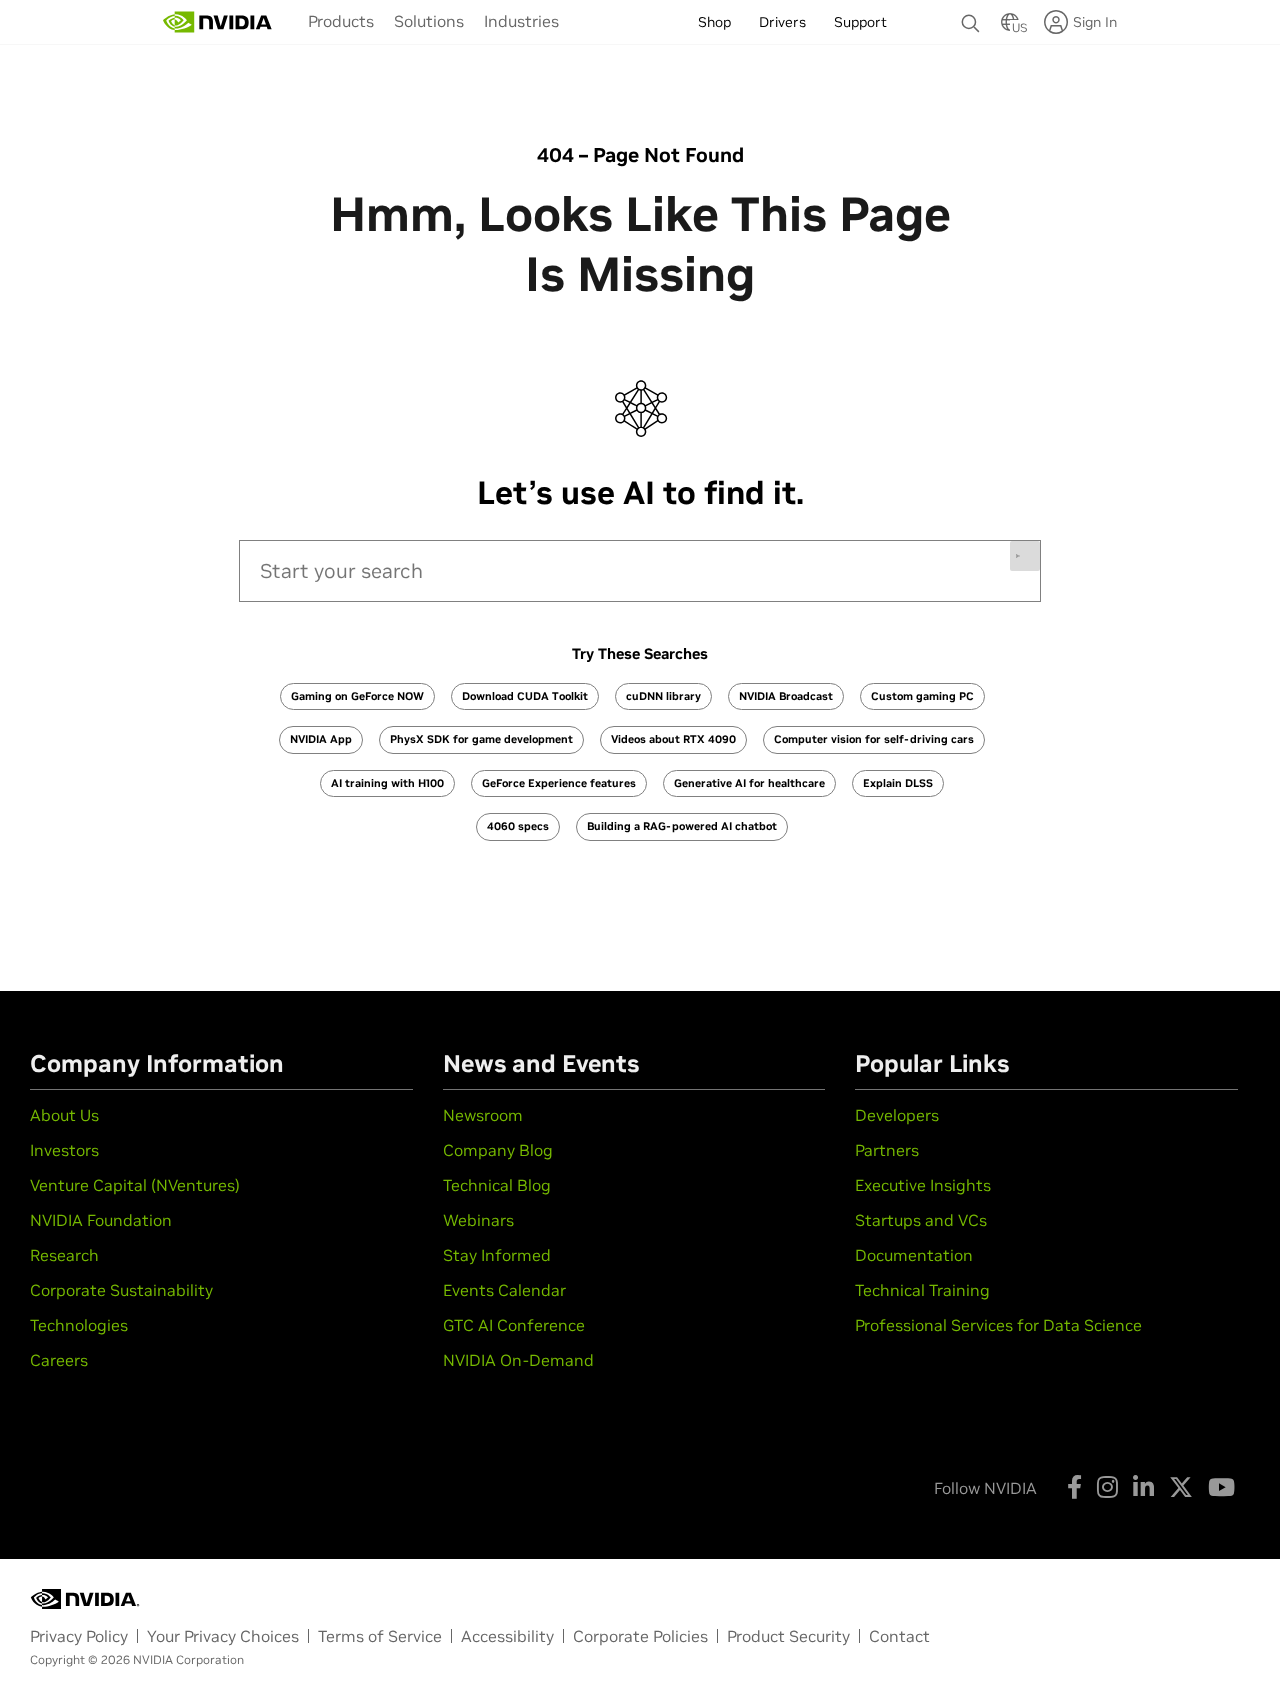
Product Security (788, 1636)
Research (64, 1255)
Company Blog (498, 1150)
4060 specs (518, 826)
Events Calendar (504, 1290)
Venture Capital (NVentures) (135, 1185)
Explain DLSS (898, 783)
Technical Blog (497, 1185)
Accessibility (507, 1636)
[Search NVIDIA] (971, 18)
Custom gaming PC (922, 696)
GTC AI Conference (514, 1325)
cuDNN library (663, 696)
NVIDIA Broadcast (786, 696)
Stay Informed (497, 1255)
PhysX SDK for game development (481, 739)
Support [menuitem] (860, 22)
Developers (897, 1115)
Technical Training (922, 1290)
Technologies (79, 1325)
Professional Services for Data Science (998, 1325)
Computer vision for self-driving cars (874, 739)
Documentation (914, 1255)
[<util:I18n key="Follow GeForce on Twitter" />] (1181, 1487)
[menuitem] (341, 21)
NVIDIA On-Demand (518, 1360)
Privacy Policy (79, 1636)
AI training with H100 (387, 783)
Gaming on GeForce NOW (357, 696)
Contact (899, 1636)
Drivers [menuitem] (782, 22)
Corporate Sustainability (121, 1290)
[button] (1010, 28)
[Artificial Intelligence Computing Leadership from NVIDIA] (218, 22)
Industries (521, 21)
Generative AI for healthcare (749, 783)
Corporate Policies (640, 1636)
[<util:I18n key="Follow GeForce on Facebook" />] (1074, 1487)
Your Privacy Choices (223, 1636)
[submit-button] (1025, 556)
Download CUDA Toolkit (525, 696)
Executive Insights (923, 1185)
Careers (59, 1360)
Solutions (429, 21)
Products (341, 21)
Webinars (478, 1220)
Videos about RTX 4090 (673, 739)
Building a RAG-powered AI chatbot (682, 826)
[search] (640, 571)
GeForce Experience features (559, 783)
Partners (887, 1150)
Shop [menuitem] (714, 22)
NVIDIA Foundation (101, 1220)
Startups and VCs (921, 1220)
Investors (64, 1150)
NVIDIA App (321, 739)
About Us (64, 1115)
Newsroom (483, 1115)
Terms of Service (380, 1636)
